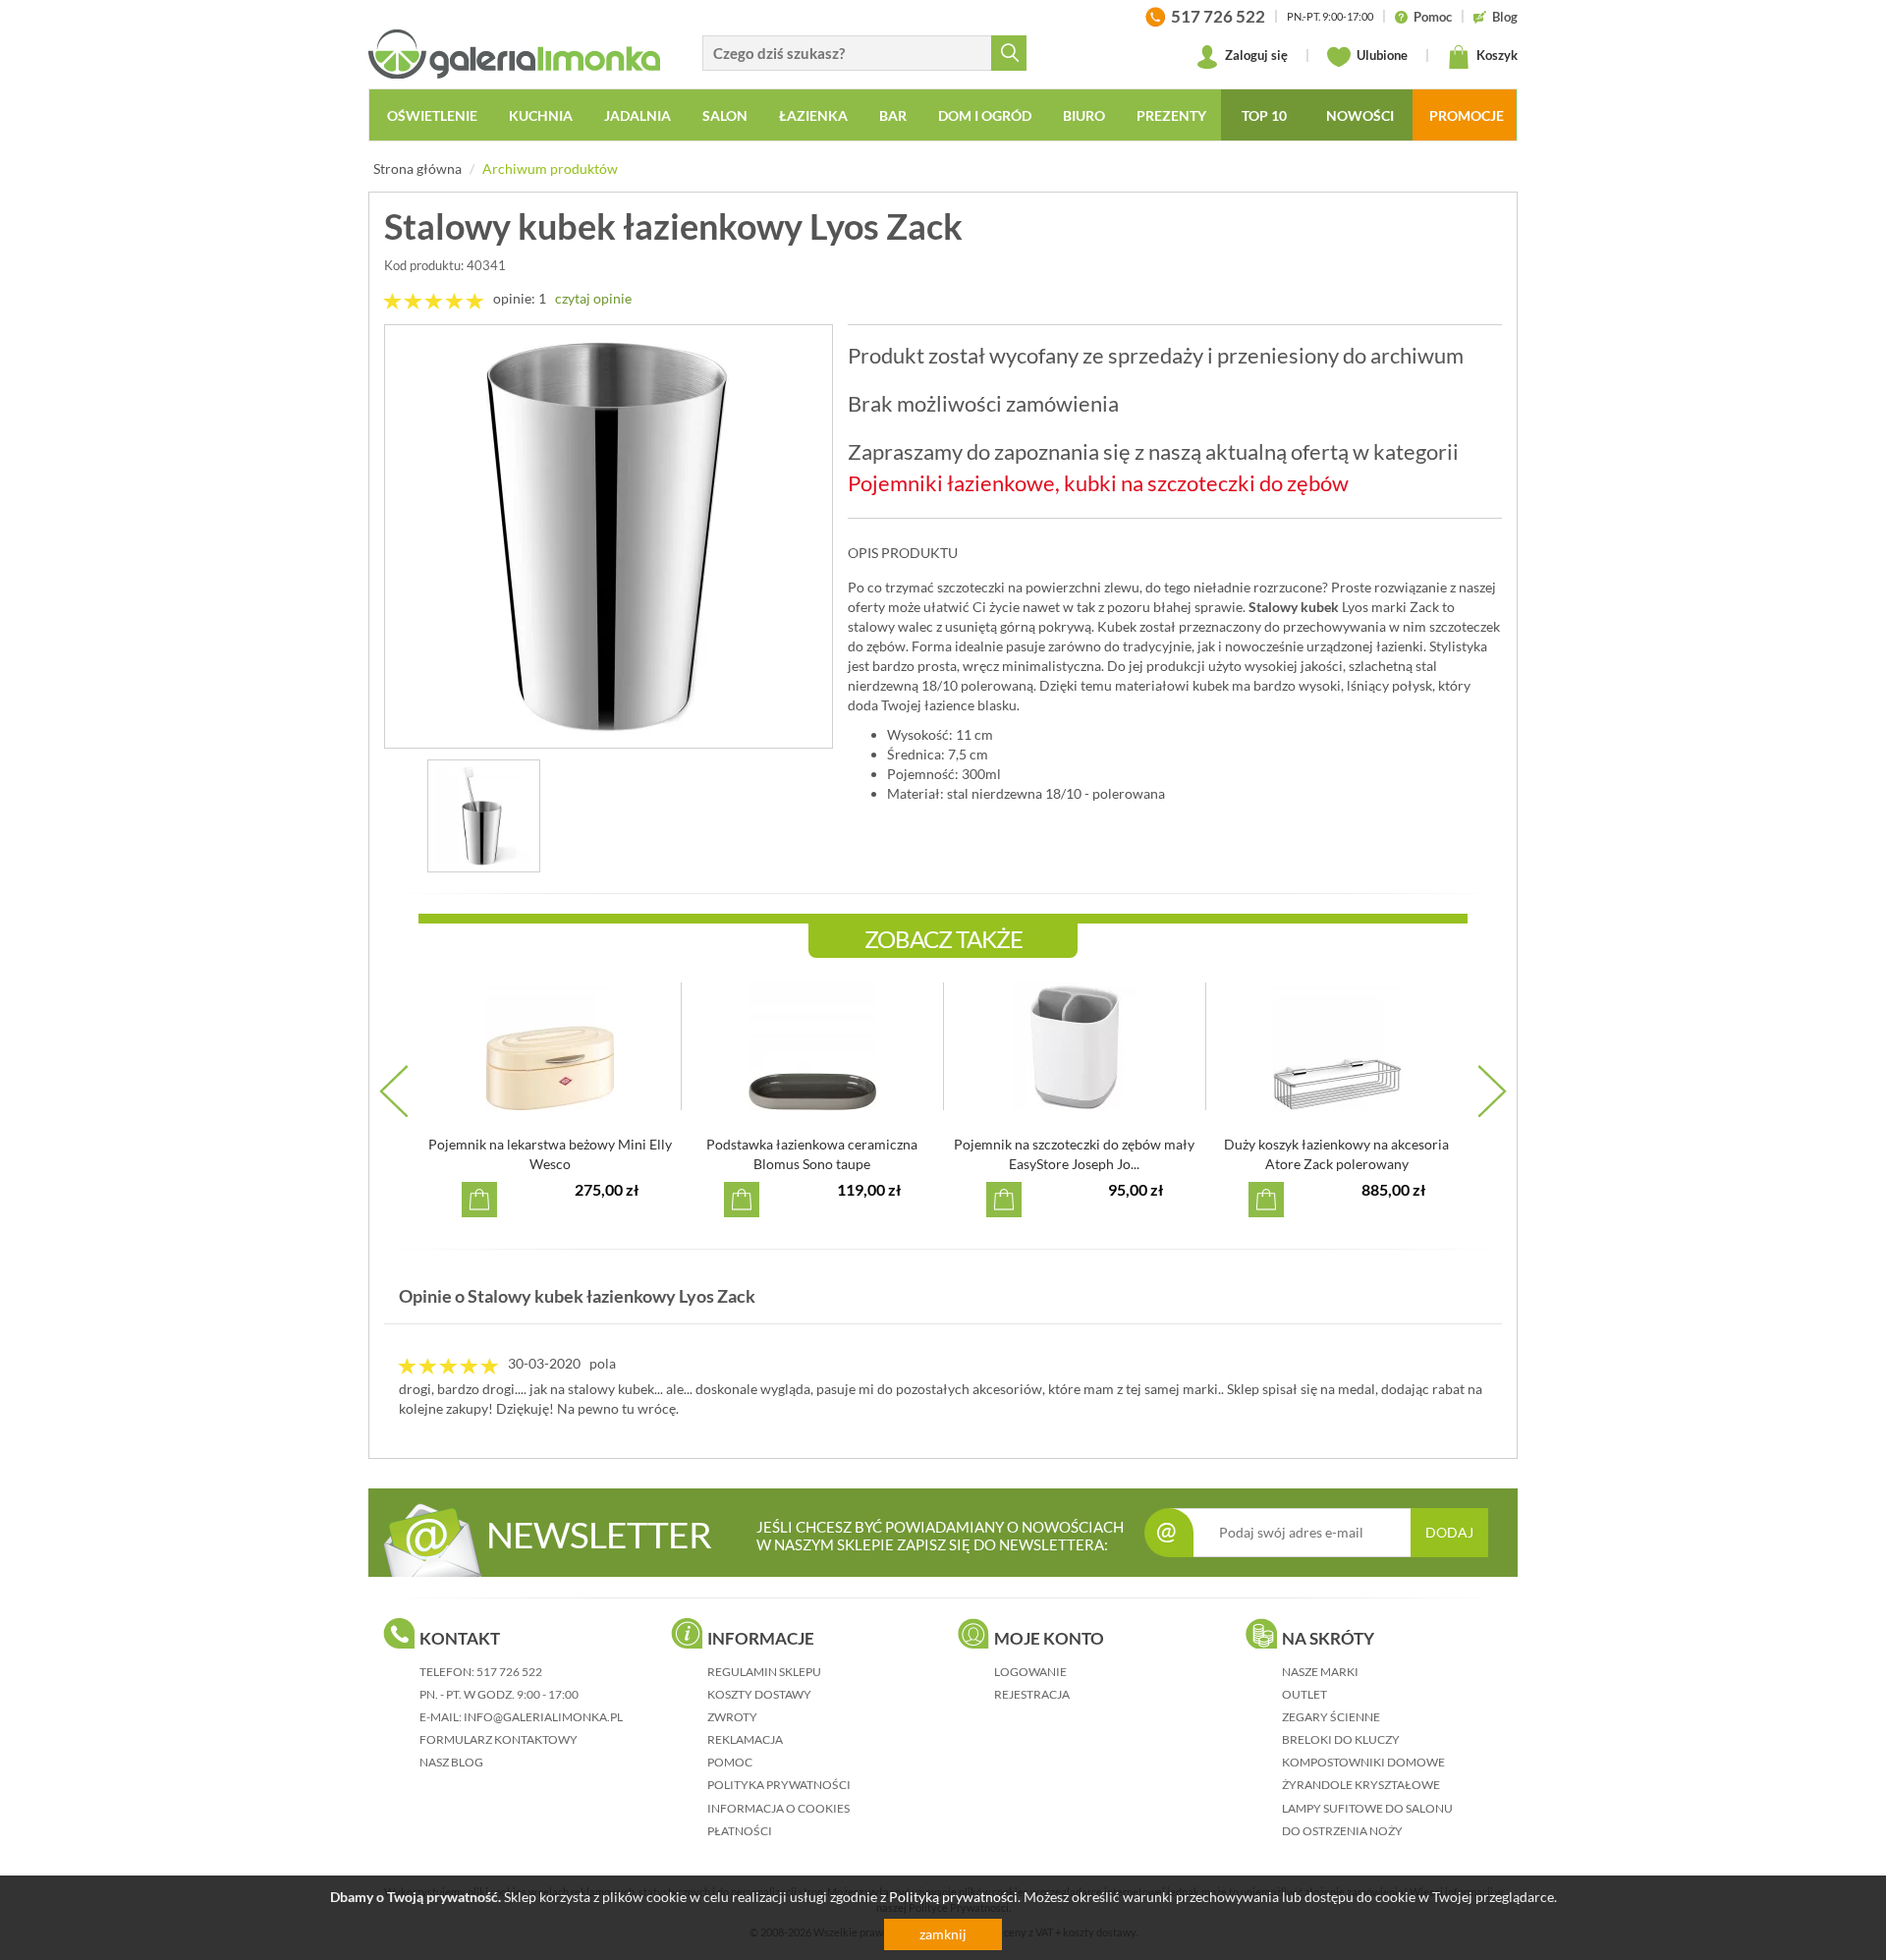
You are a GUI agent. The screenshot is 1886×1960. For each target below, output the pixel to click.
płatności (740, 1831)
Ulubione (1381, 55)
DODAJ (1449, 1532)
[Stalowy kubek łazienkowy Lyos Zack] (609, 536)
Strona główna (417, 168)
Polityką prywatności (953, 1897)
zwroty (732, 1717)
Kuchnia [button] (541, 115)
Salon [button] (725, 115)
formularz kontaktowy (499, 1739)
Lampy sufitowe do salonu (1367, 1808)
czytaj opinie (593, 298)
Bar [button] (893, 115)
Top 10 (1264, 115)
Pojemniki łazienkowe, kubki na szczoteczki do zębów (1098, 483)
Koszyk (1496, 55)
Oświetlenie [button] (432, 115)
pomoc (730, 1762)
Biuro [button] (1084, 115)
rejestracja (1032, 1694)
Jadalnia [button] (638, 115)
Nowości (1360, 115)
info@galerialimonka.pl (543, 1717)
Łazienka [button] (813, 115)
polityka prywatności (779, 1785)
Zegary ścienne (1331, 1717)
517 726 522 (509, 1672)
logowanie (1030, 1672)
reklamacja (745, 1739)
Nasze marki (1320, 1672)
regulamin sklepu (764, 1672)
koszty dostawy (759, 1694)
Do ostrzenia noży (1342, 1831)
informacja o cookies (778, 1808)
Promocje (1467, 115)
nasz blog (451, 1762)
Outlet (1304, 1694)
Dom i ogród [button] (985, 115)
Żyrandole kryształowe (1361, 1785)
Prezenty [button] (1171, 115)
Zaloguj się (1255, 55)
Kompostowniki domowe (1363, 1762)
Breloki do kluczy (1341, 1739)
